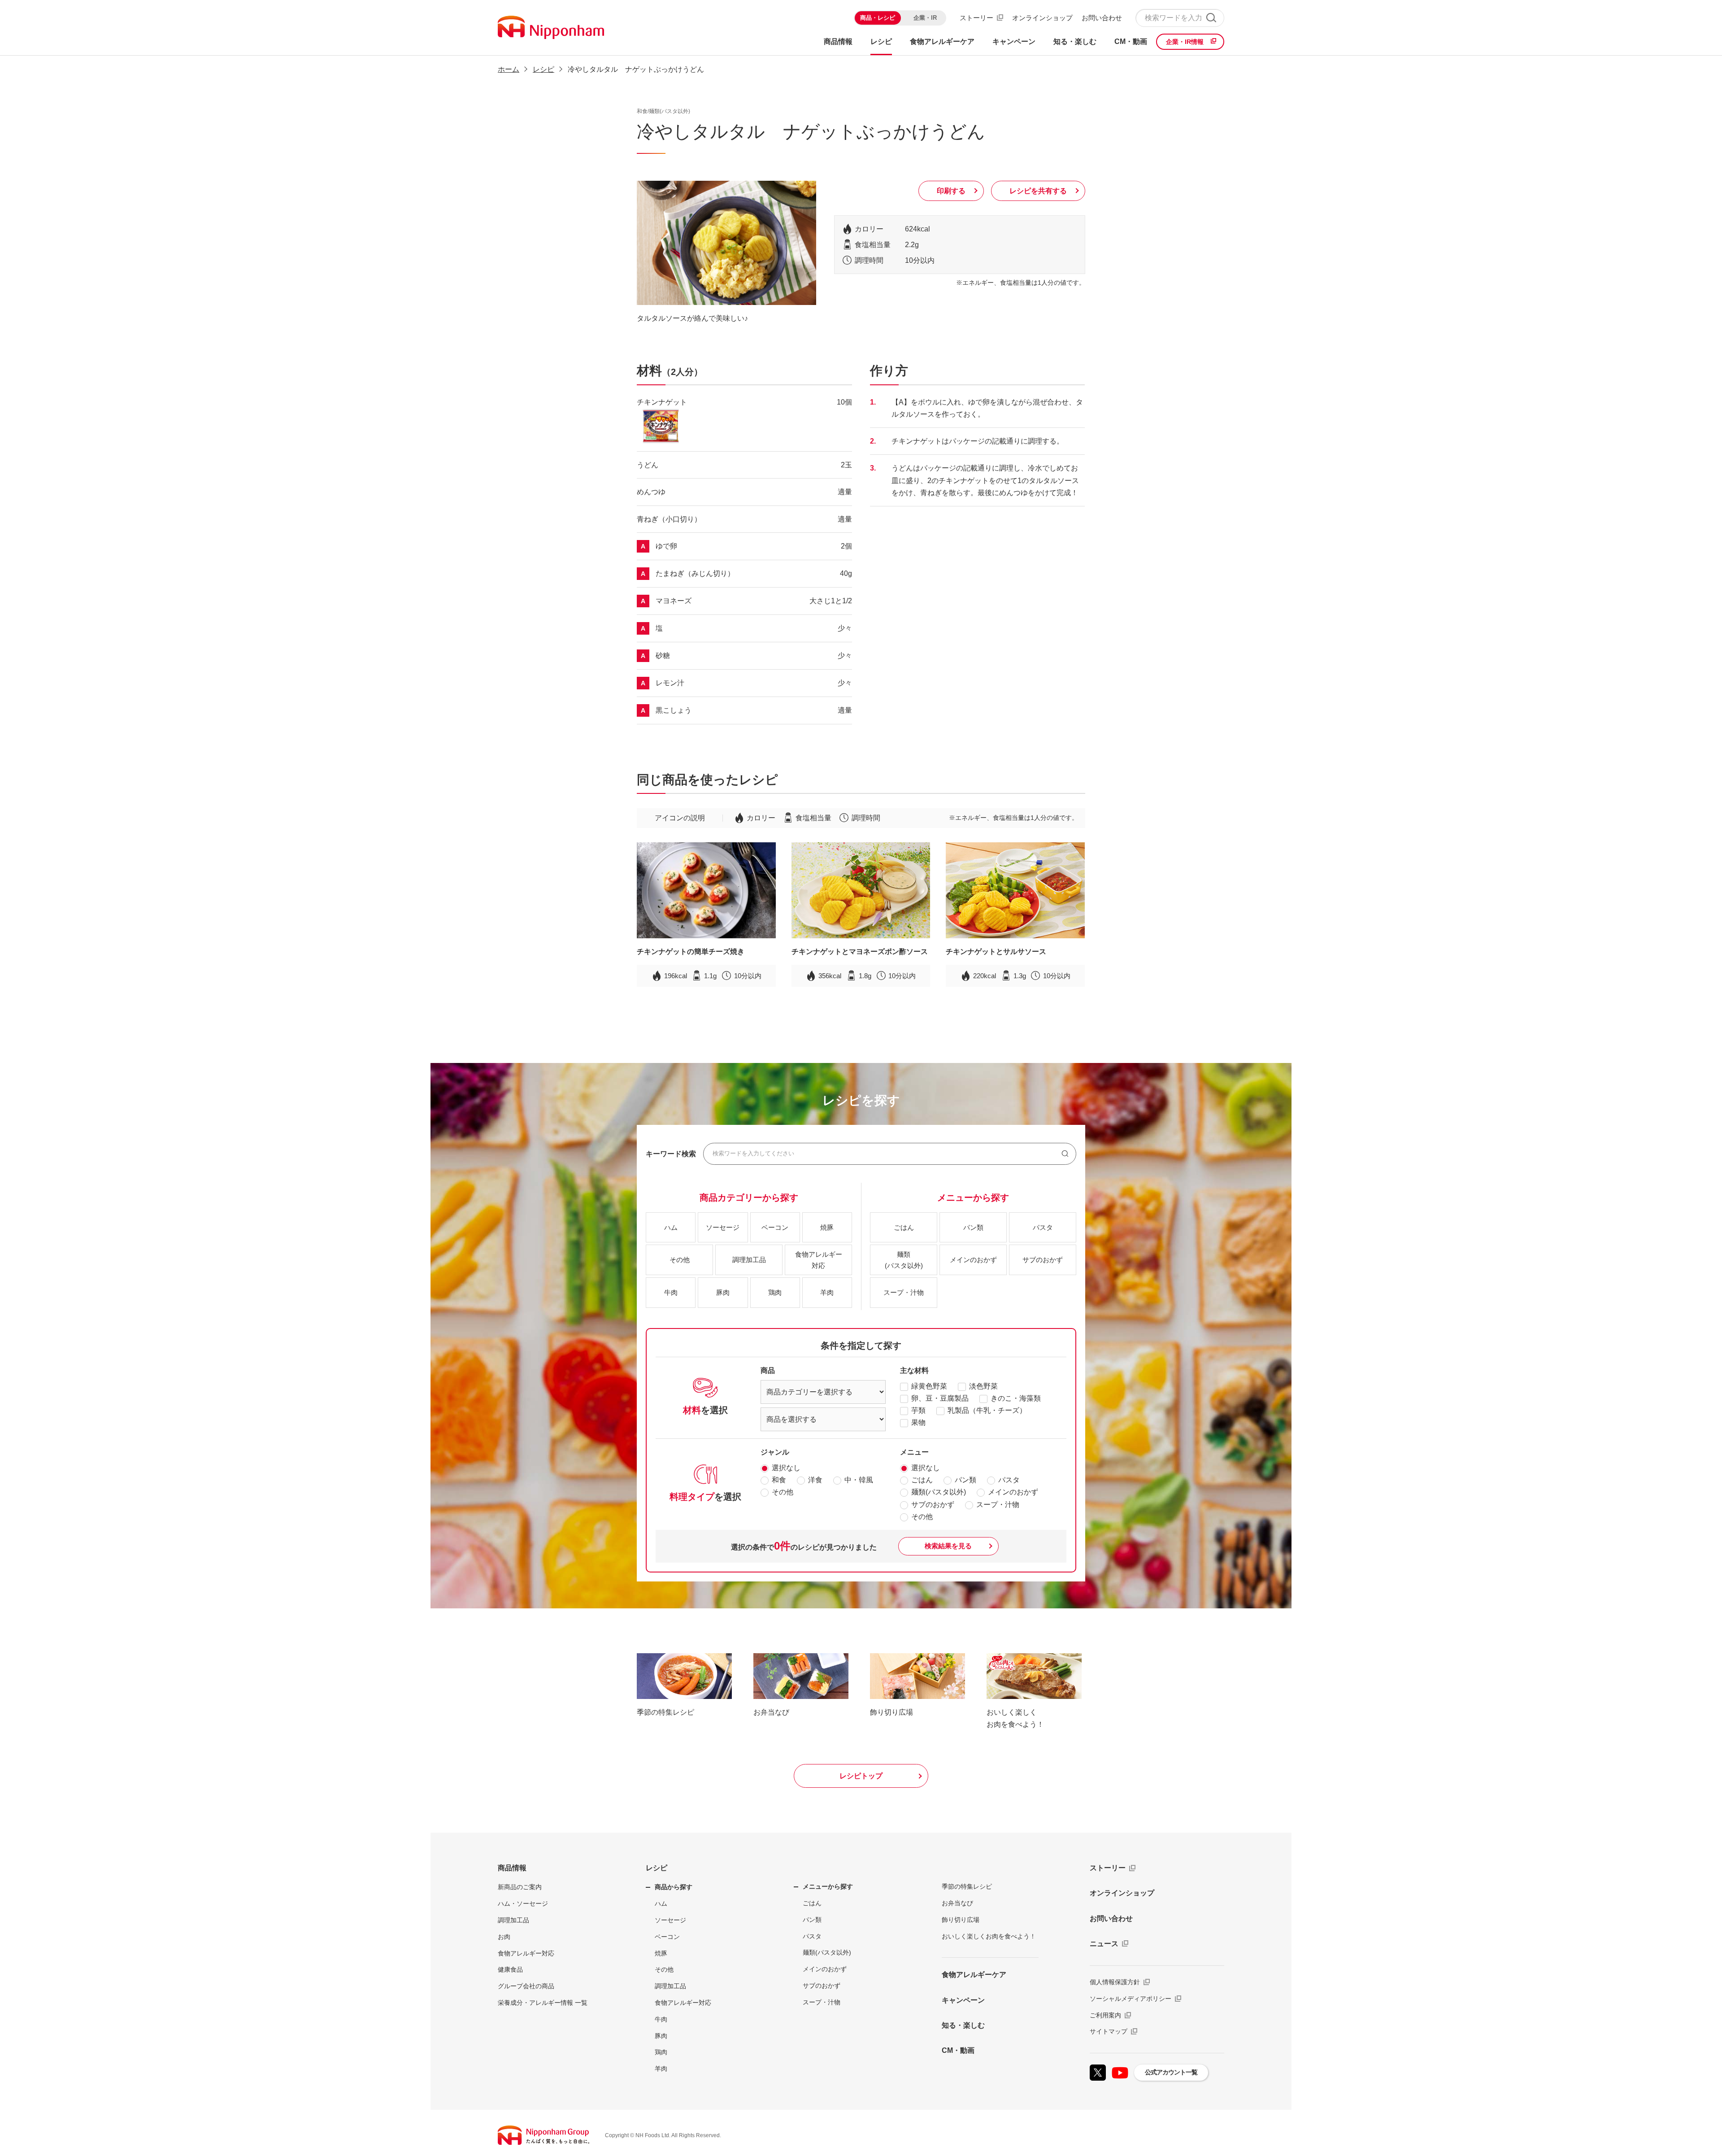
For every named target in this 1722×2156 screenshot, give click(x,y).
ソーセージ (670, 1920)
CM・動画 (958, 2050)
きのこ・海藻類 (1016, 1398)
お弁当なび (957, 1903)
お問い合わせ (1102, 18)
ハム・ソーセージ (523, 1903)
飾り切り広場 (961, 1920)
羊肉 (661, 2069)
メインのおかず (1013, 1492)
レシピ (657, 1868)
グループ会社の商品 (526, 1986)
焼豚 (661, 1953)
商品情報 (512, 1868)
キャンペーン (963, 2000)
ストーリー (976, 18)
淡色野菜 (983, 1386)
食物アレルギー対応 (526, 1953)
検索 (1211, 18)
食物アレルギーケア (974, 1975)
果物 (918, 1422)
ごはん (922, 1480)
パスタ (1009, 1480)
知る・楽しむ (963, 2025)
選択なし (786, 1468)
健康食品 (510, 1969)
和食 (779, 1480)
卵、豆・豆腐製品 (940, 1398)
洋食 (815, 1480)
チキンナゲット (662, 402)
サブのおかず (933, 1505)
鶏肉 (661, 2052)
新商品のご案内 (520, 1887)
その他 (783, 1492)
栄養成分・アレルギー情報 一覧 (543, 2003)
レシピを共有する (1038, 191)
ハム (661, 1903)
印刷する (951, 191)
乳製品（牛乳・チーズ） (987, 1410)
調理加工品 (513, 1920)
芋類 (918, 1410)
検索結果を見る (948, 1546)
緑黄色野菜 (929, 1386)
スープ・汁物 (998, 1505)
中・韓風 (859, 1480)
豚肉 (661, 2036)
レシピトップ (861, 1776)
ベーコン (667, 1937)
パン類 (965, 1480)
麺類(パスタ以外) (939, 1492)
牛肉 (661, 2019)
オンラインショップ (1042, 18)
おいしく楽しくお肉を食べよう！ (989, 1936)
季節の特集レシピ (967, 1886)
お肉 (504, 1937)
